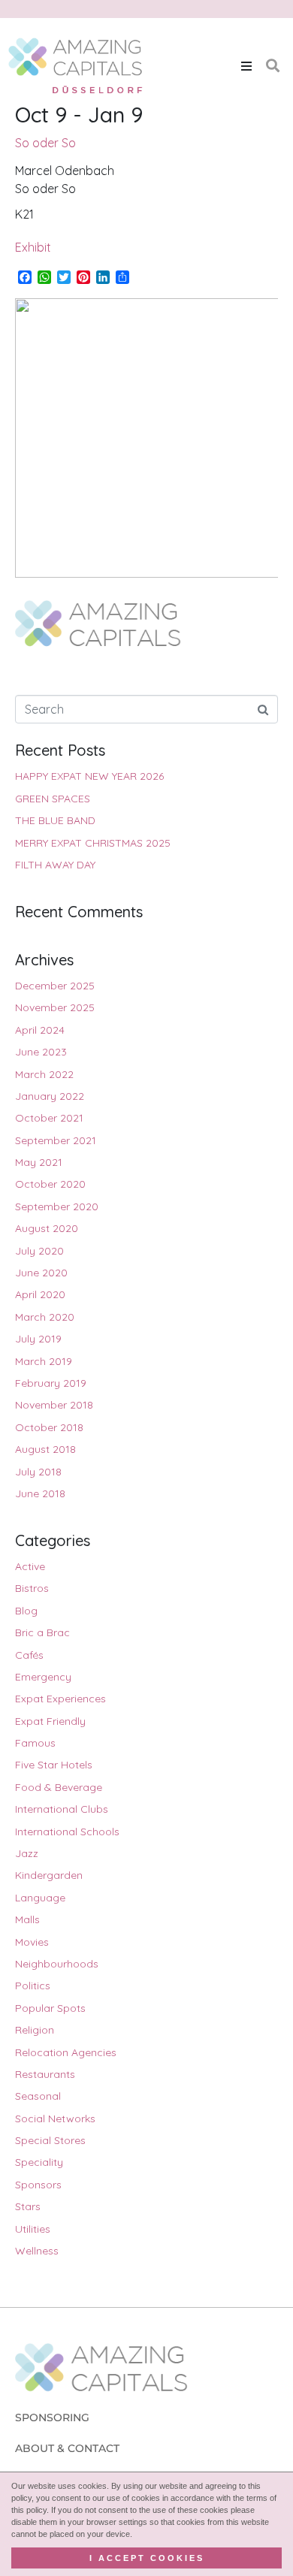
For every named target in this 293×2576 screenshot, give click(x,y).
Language (40, 1898)
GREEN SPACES (53, 799)
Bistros (32, 1588)
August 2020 (47, 1228)
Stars (28, 2206)
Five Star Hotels (54, 1765)
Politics (33, 1986)
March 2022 (44, 1074)
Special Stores (50, 2140)
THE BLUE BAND (55, 820)
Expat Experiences (60, 1699)
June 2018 (40, 1493)
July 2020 (39, 1251)
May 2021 (39, 1162)
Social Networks (55, 2118)
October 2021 (49, 1118)
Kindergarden (49, 1875)
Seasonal (38, 2096)
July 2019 (38, 1339)
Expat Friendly (50, 1721)
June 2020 (41, 1273)
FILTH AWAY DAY (55, 865)
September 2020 (57, 1206)
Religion (35, 2030)
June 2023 (41, 1052)
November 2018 (54, 1405)
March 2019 (44, 1361)
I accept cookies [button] (147, 2558)
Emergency (43, 1677)
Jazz (27, 1853)
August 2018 (45, 1449)
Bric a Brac (42, 1632)
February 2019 (51, 1383)
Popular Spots (50, 2008)
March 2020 (45, 1317)
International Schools (67, 1832)
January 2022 (50, 1096)
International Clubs (62, 1809)
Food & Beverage (59, 1787)
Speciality (39, 2162)
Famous (35, 1743)
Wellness (37, 2251)
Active (30, 1566)
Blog (26, 1611)
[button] (246, 66)
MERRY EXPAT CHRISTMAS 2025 (93, 843)
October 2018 (49, 1427)
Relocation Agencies (66, 2052)
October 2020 (50, 1184)
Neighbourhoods (57, 1964)
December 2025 (55, 986)
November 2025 (55, 1007)
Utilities (33, 2229)
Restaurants (45, 2074)
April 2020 (40, 1294)
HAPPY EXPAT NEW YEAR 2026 (89, 776)
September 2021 (56, 1140)
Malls (27, 1919)
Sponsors (38, 2185)
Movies (32, 1942)
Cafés (29, 1655)
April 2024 (40, 1030)
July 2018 (38, 1472)
